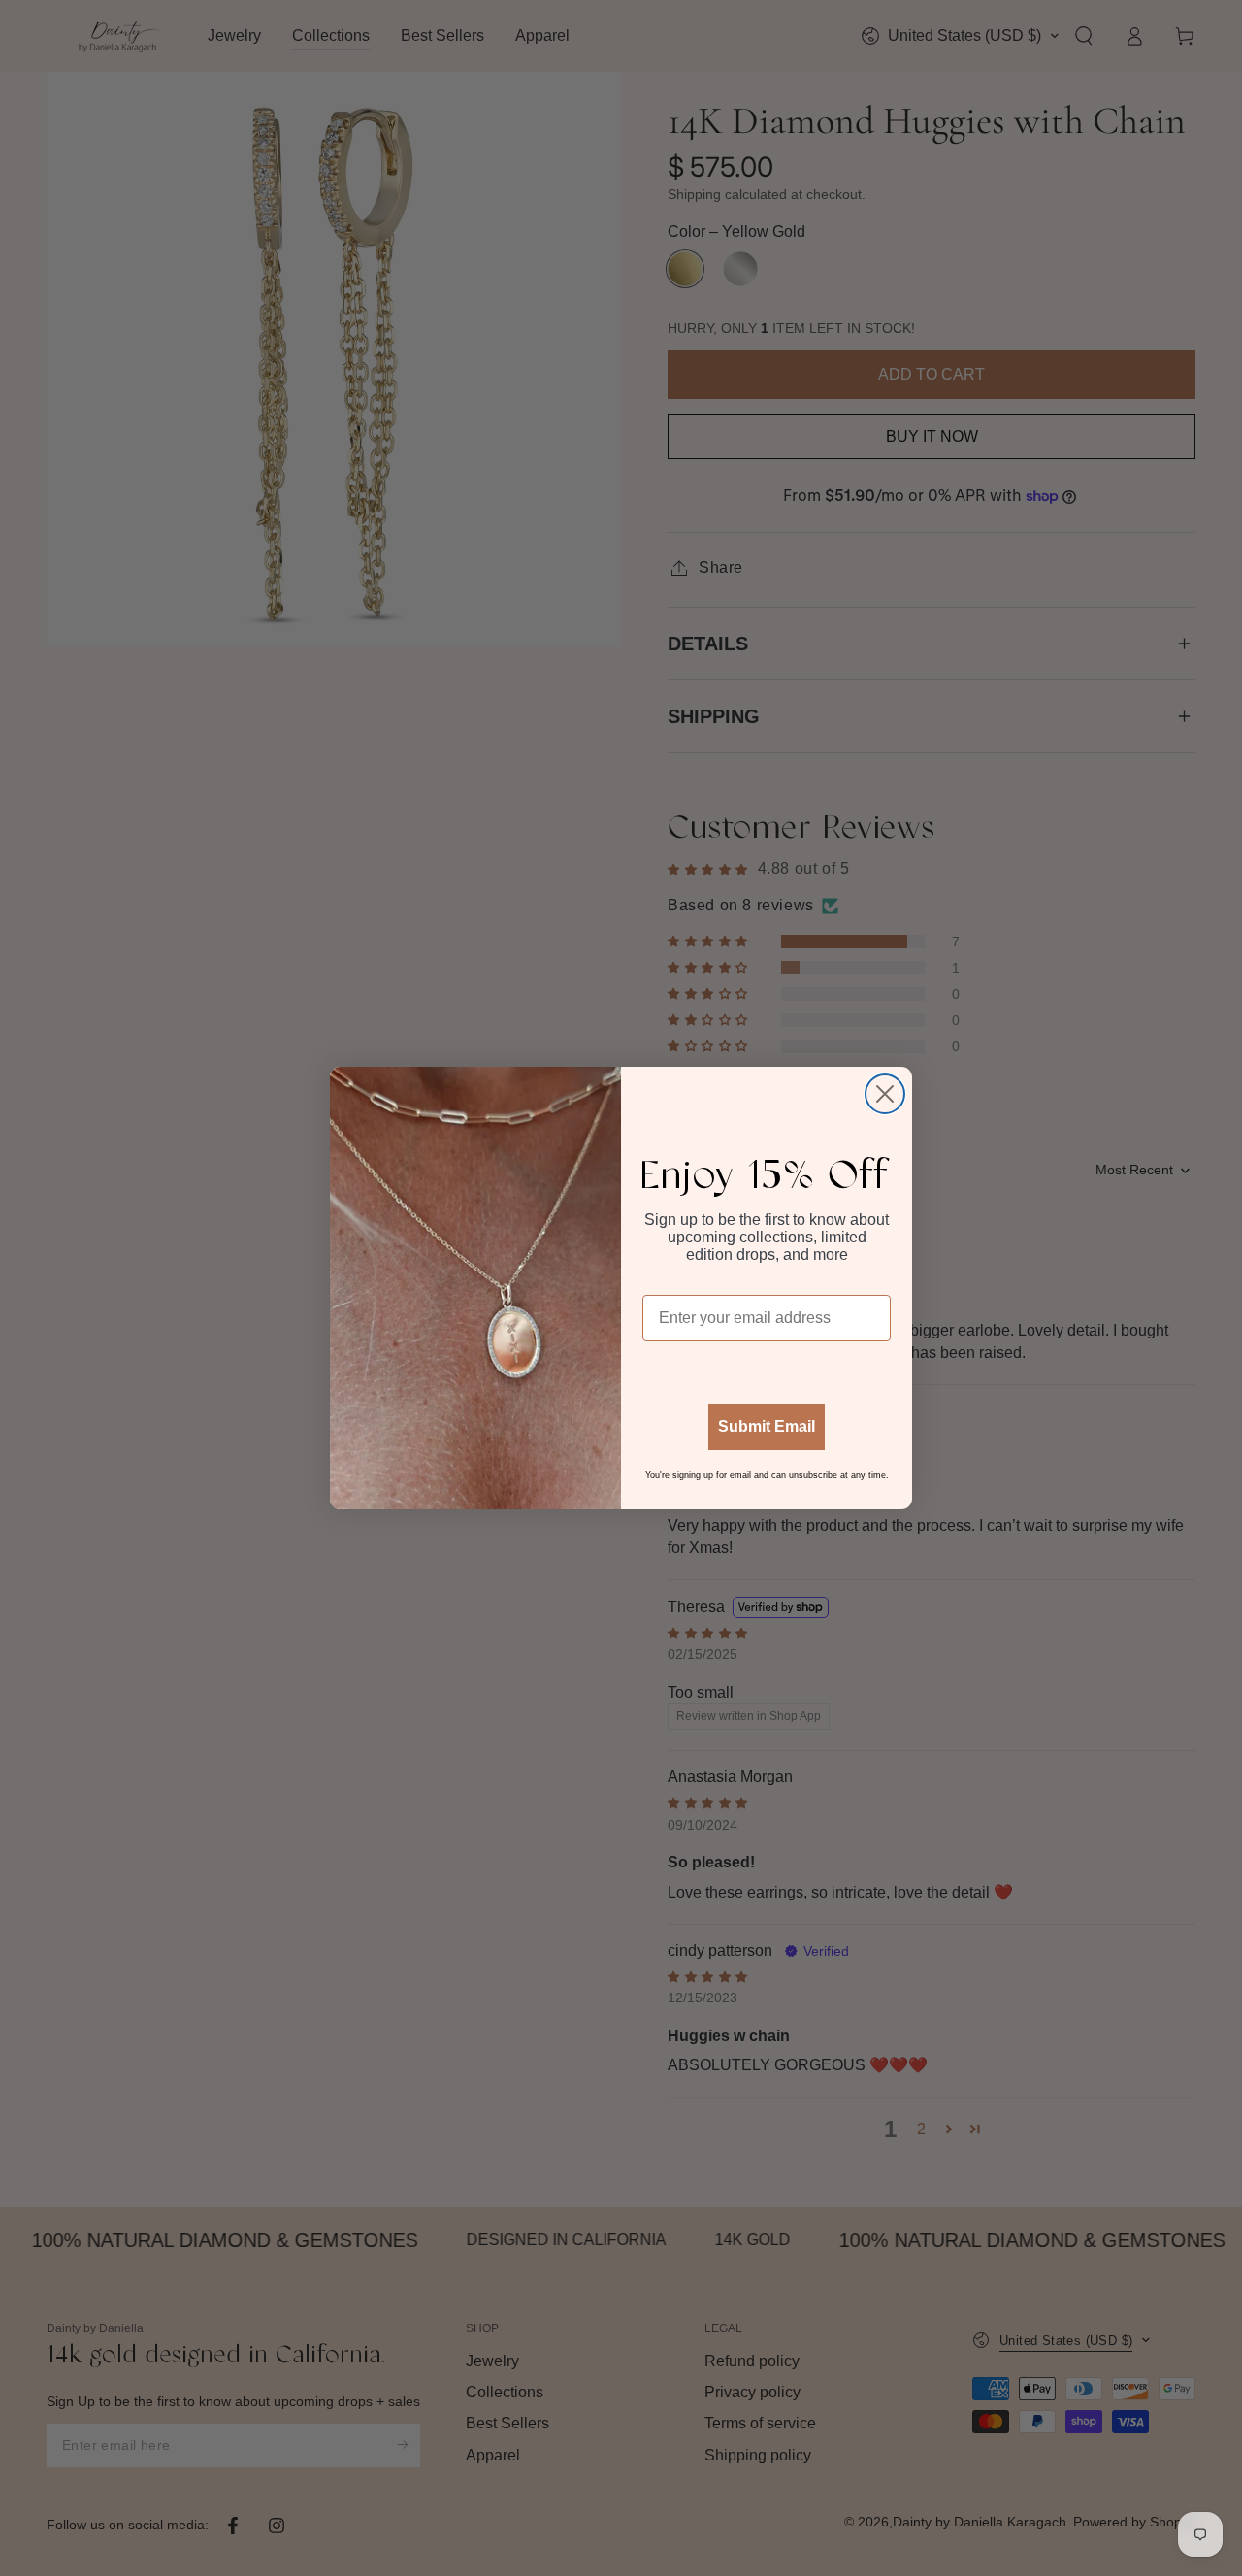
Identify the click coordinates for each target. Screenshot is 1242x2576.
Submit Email (767, 1426)
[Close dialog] (885, 1094)
